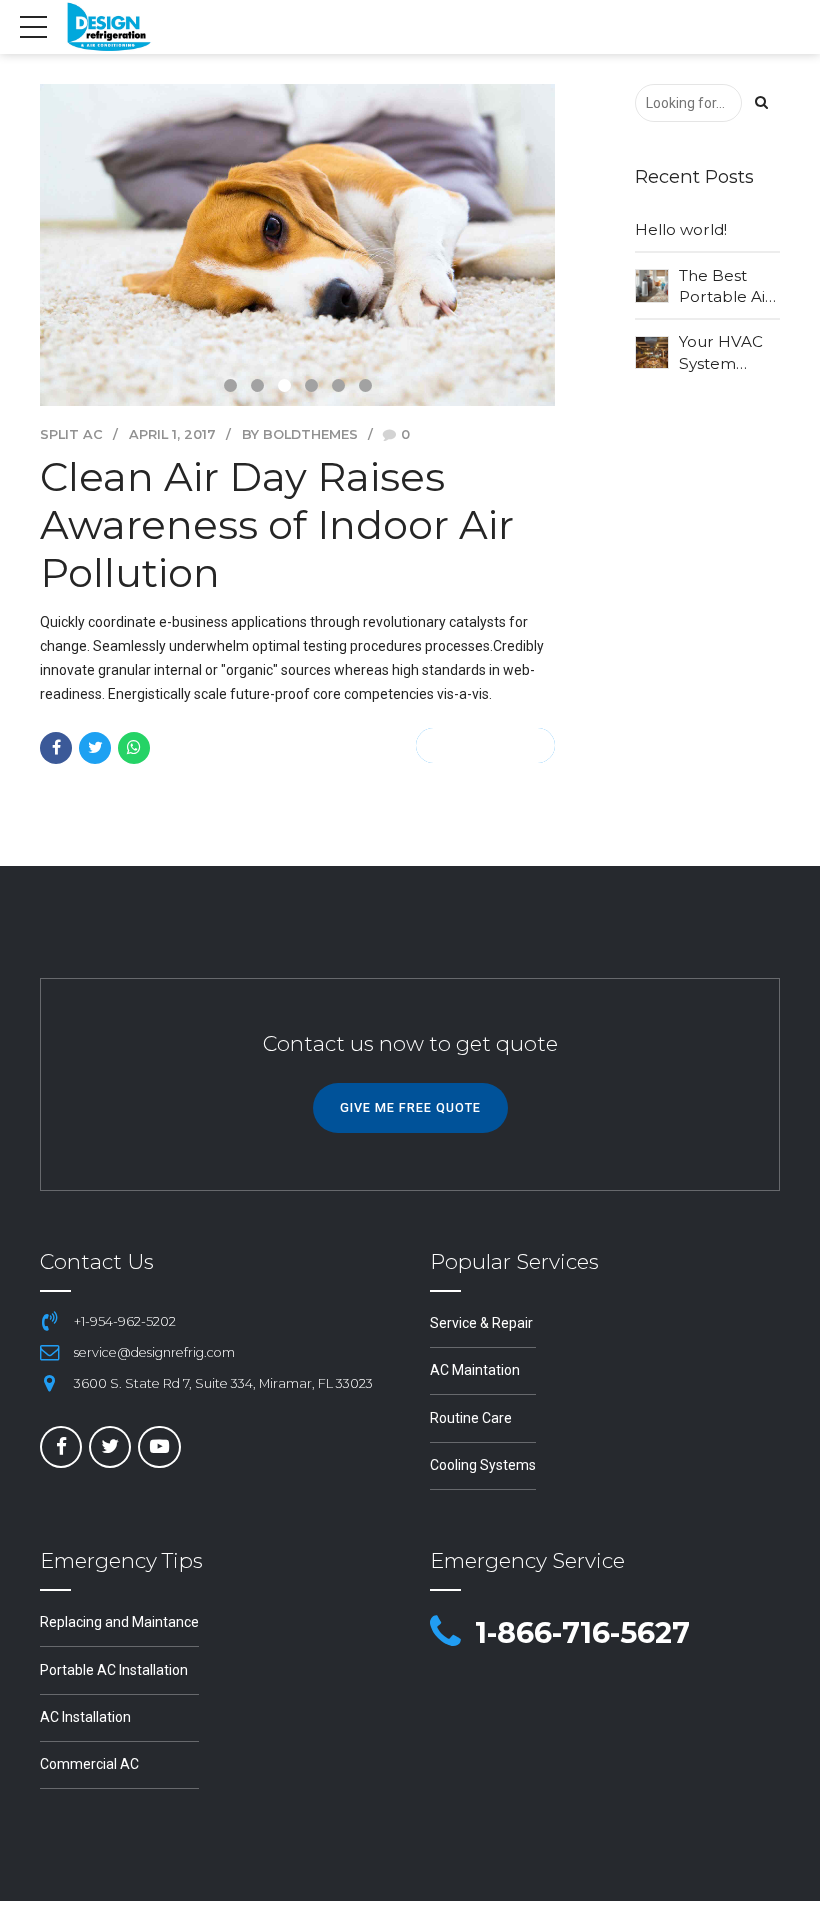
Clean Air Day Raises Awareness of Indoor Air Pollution (277, 524)
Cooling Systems (483, 1465)
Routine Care (471, 1418)
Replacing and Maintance (119, 1622)
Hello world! (681, 229)
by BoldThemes (300, 434)
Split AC (71, 434)
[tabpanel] (297, 245)
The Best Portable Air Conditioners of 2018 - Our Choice (728, 287)
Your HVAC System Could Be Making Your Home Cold (726, 353)
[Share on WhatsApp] (134, 748)
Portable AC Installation (114, 1670)
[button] (101, 254)
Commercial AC (89, 1764)
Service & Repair (481, 1323)
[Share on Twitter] (95, 748)
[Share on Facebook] (56, 748)
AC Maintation (475, 1370)
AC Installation (85, 1717)
